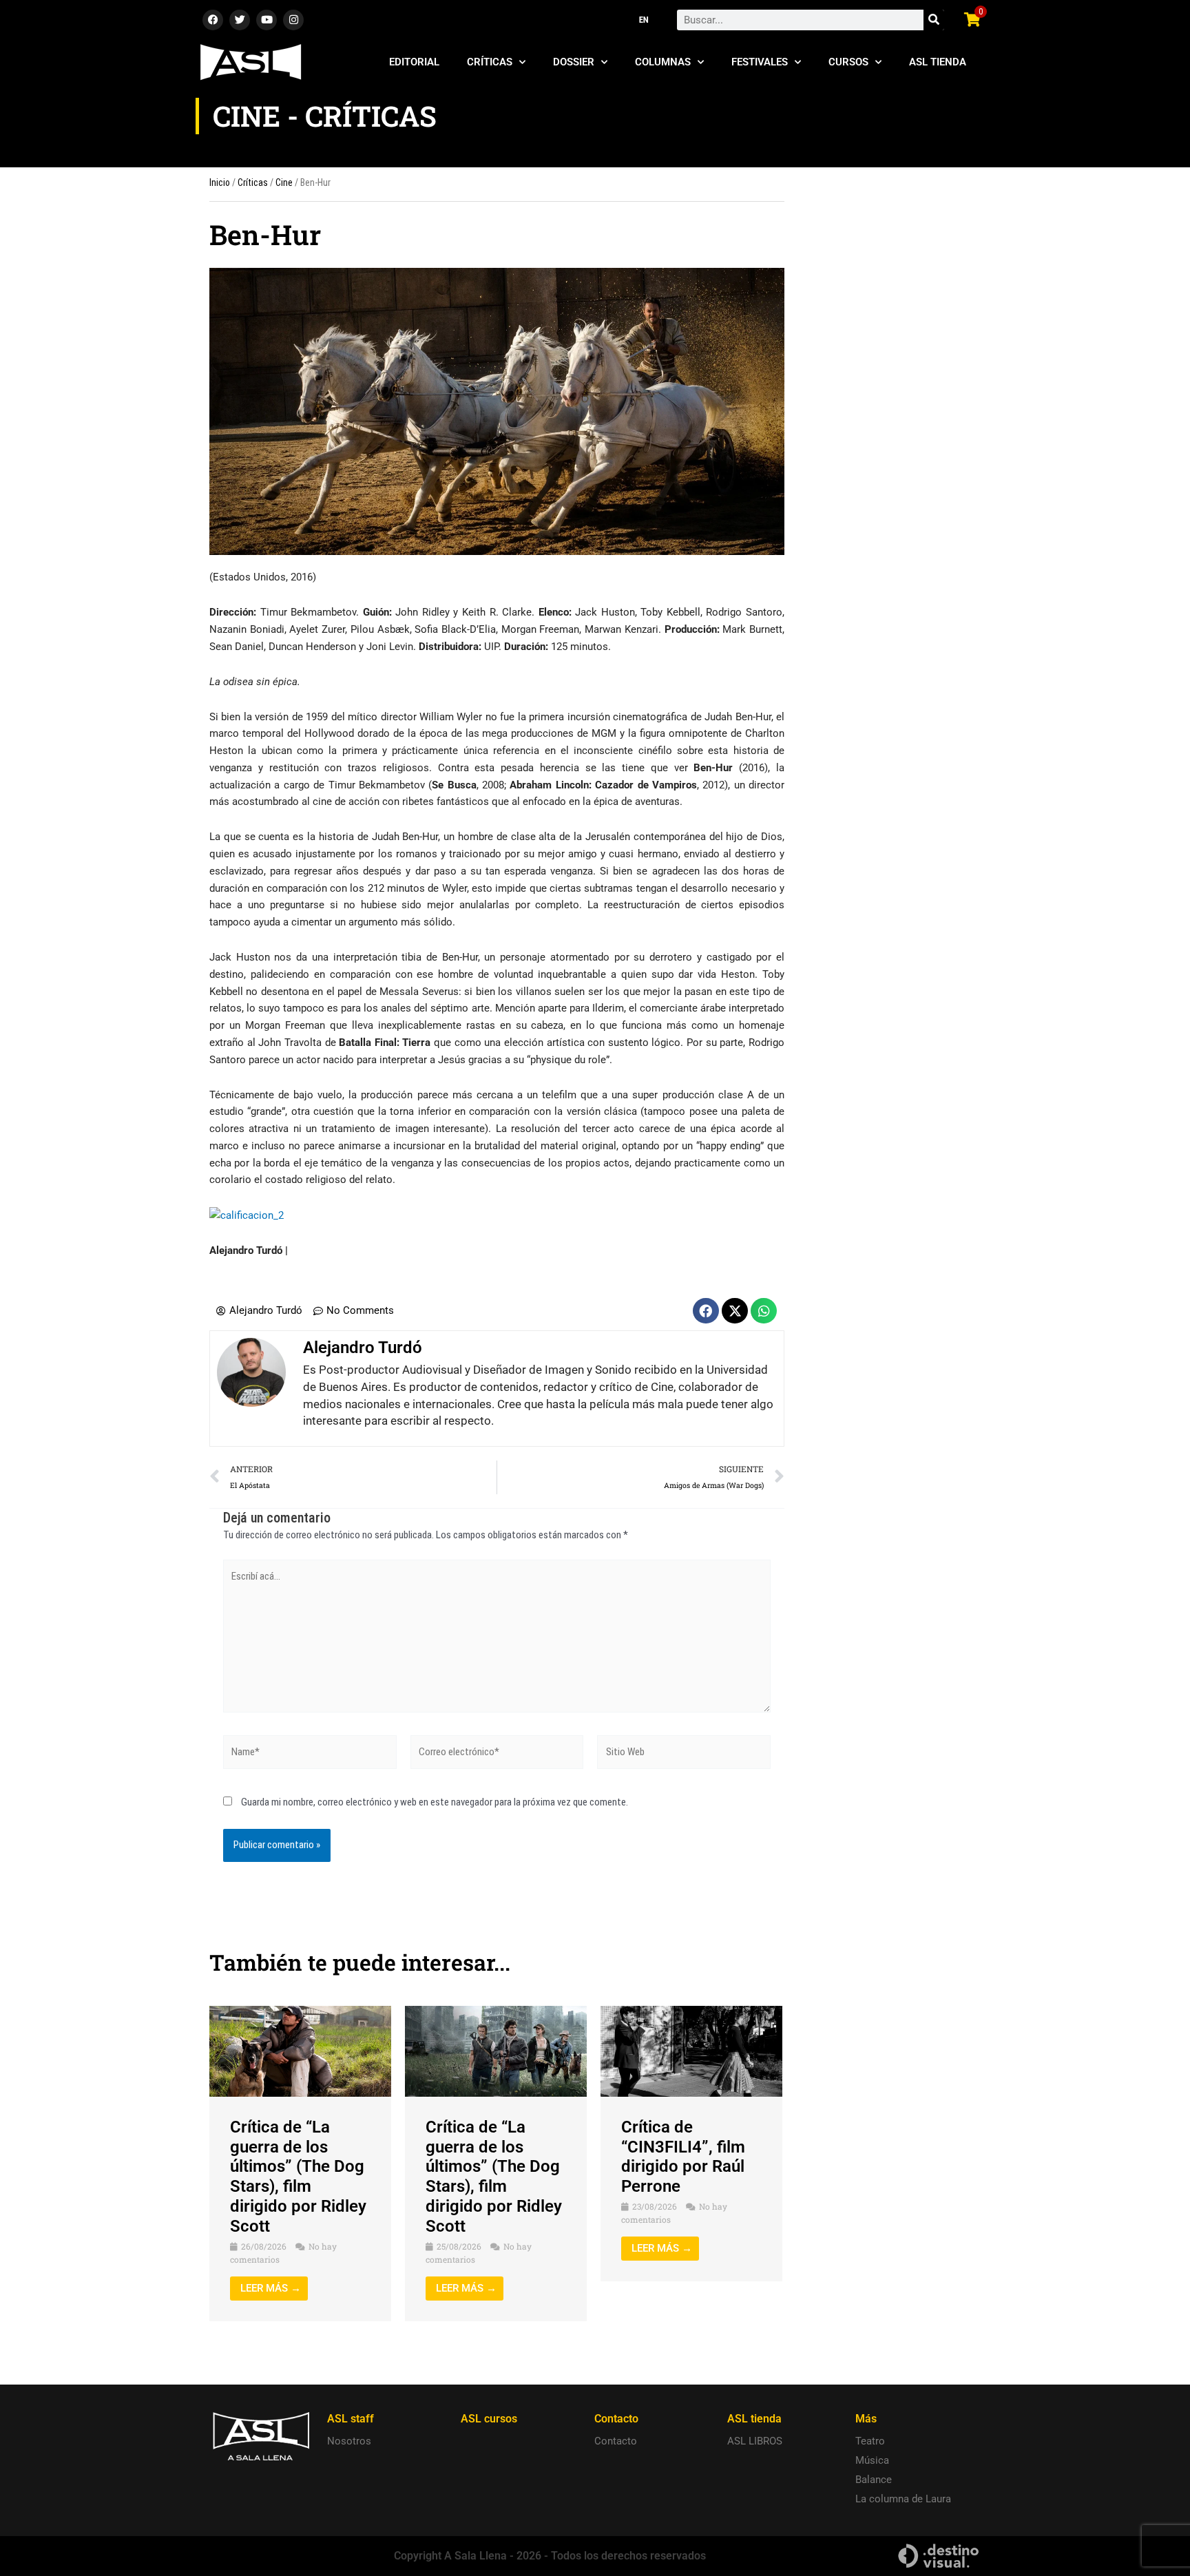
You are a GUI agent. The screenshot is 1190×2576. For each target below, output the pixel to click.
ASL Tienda (938, 62)
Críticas (490, 62)
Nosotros (349, 2441)
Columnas (663, 62)
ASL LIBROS (755, 2441)
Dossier (574, 62)
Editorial (414, 62)
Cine (284, 182)
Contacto (616, 2441)
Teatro (870, 2441)
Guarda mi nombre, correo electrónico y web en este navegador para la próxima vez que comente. (435, 1802)
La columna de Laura (903, 2499)
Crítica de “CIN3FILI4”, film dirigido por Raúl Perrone (683, 2157)
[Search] (934, 20)
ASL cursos (489, 2419)
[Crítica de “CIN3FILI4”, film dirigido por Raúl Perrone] (691, 2051)
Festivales (760, 62)
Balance (874, 2480)
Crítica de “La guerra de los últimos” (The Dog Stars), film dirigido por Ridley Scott (298, 2177)
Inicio (220, 182)
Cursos (848, 62)
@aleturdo (314, 1250)
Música (872, 2460)
